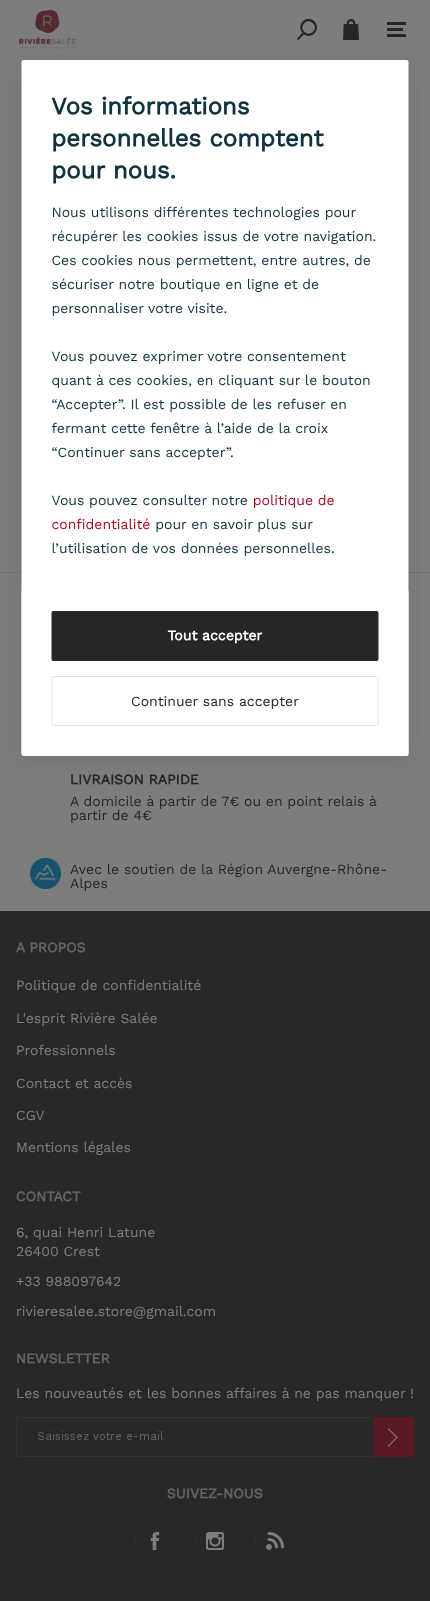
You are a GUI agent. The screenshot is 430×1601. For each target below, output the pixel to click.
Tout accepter (215, 636)
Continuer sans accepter (215, 702)
